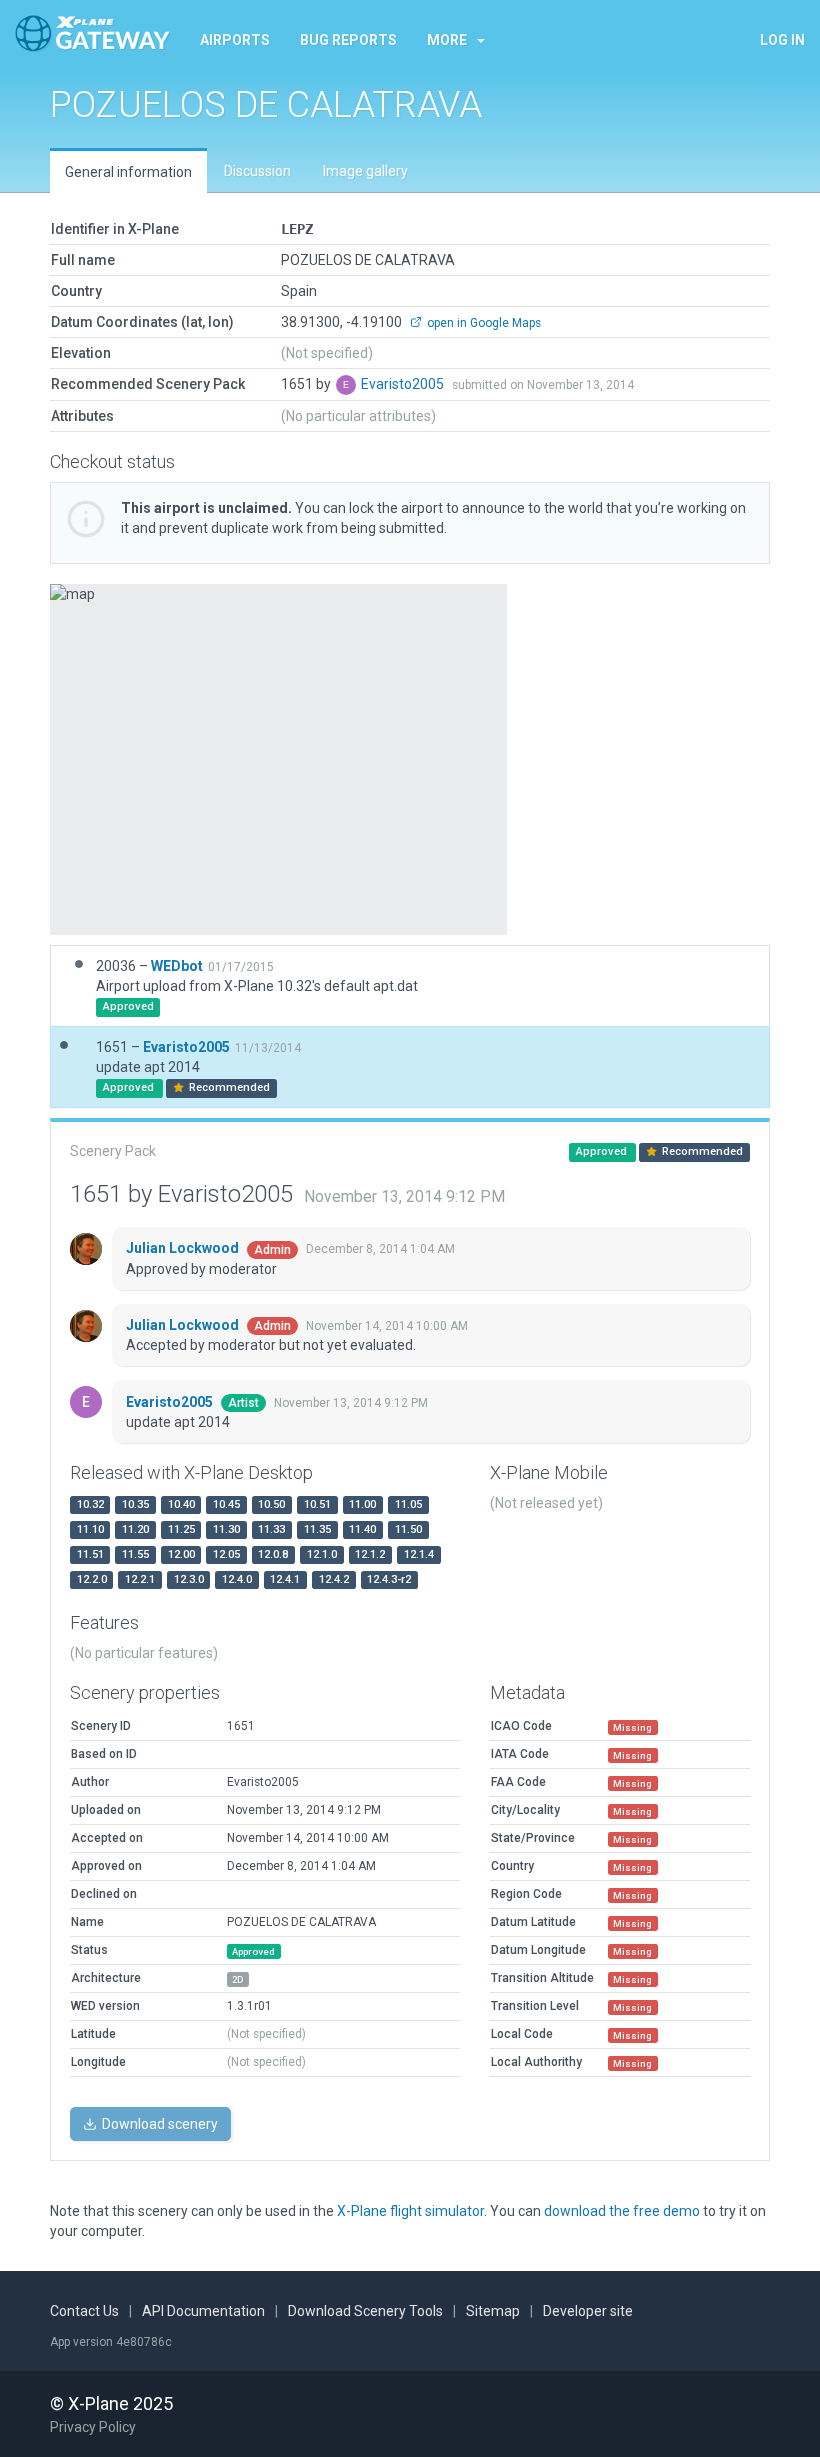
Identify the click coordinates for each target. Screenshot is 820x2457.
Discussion (257, 171)
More (447, 40)
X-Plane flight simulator (410, 2211)
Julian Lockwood (184, 1248)
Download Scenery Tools (365, 2311)
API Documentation (203, 2311)
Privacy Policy (93, 2427)
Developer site (588, 2311)
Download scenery (158, 2124)
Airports (235, 40)
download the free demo (622, 2211)
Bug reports (348, 40)
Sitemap (493, 2311)
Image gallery (365, 171)
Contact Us (84, 2311)
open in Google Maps (482, 323)
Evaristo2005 (404, 384)
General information (128, 172)
